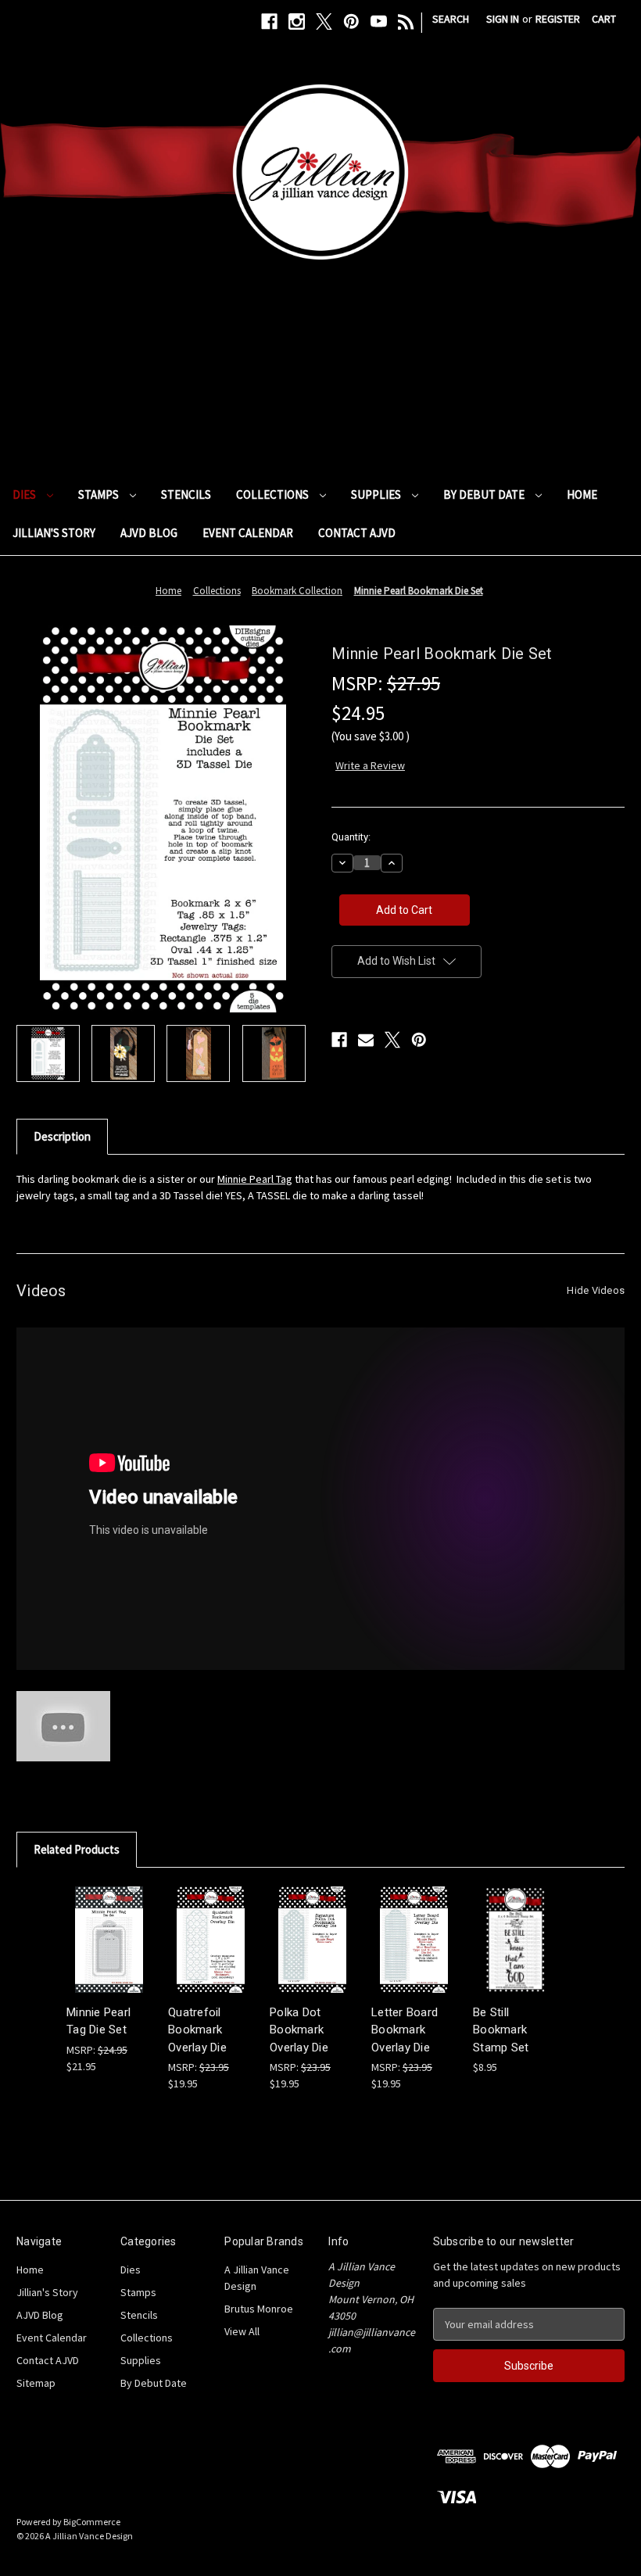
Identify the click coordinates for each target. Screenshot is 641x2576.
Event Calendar (248, 533)
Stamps (100, 494)
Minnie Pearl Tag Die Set (98, 2021)
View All (242, 2331)
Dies (25, 494)
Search (451, 19)
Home (582, 494)
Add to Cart (109, 1953)
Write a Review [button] (370, 765)
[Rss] (406, 21)
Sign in (503, 19)
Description (62, 1136)
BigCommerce (92, 2522)
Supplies (377, 494)
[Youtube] (379, 21)
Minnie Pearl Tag (255, 1179)
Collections (274, 494)
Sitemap (36, 2383)
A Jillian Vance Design (257, 2278)
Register (558, 19)
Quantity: (351, 837)
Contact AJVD (357, 533)
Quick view (108, 1925)
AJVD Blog (149, 533)
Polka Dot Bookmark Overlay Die (299, 2030)
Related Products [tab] (77, 1849)
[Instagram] (297, 21)
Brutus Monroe (259, 2309)
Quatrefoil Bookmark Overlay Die (197, 2030)
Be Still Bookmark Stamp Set (501, 2030)
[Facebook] (269, 21)
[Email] (366, 1040)
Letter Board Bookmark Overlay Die (405, 2030)
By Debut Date (485, 494)
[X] (324, 21)
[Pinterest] (351, 21)
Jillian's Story (54, 533)
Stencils (186, 494)
